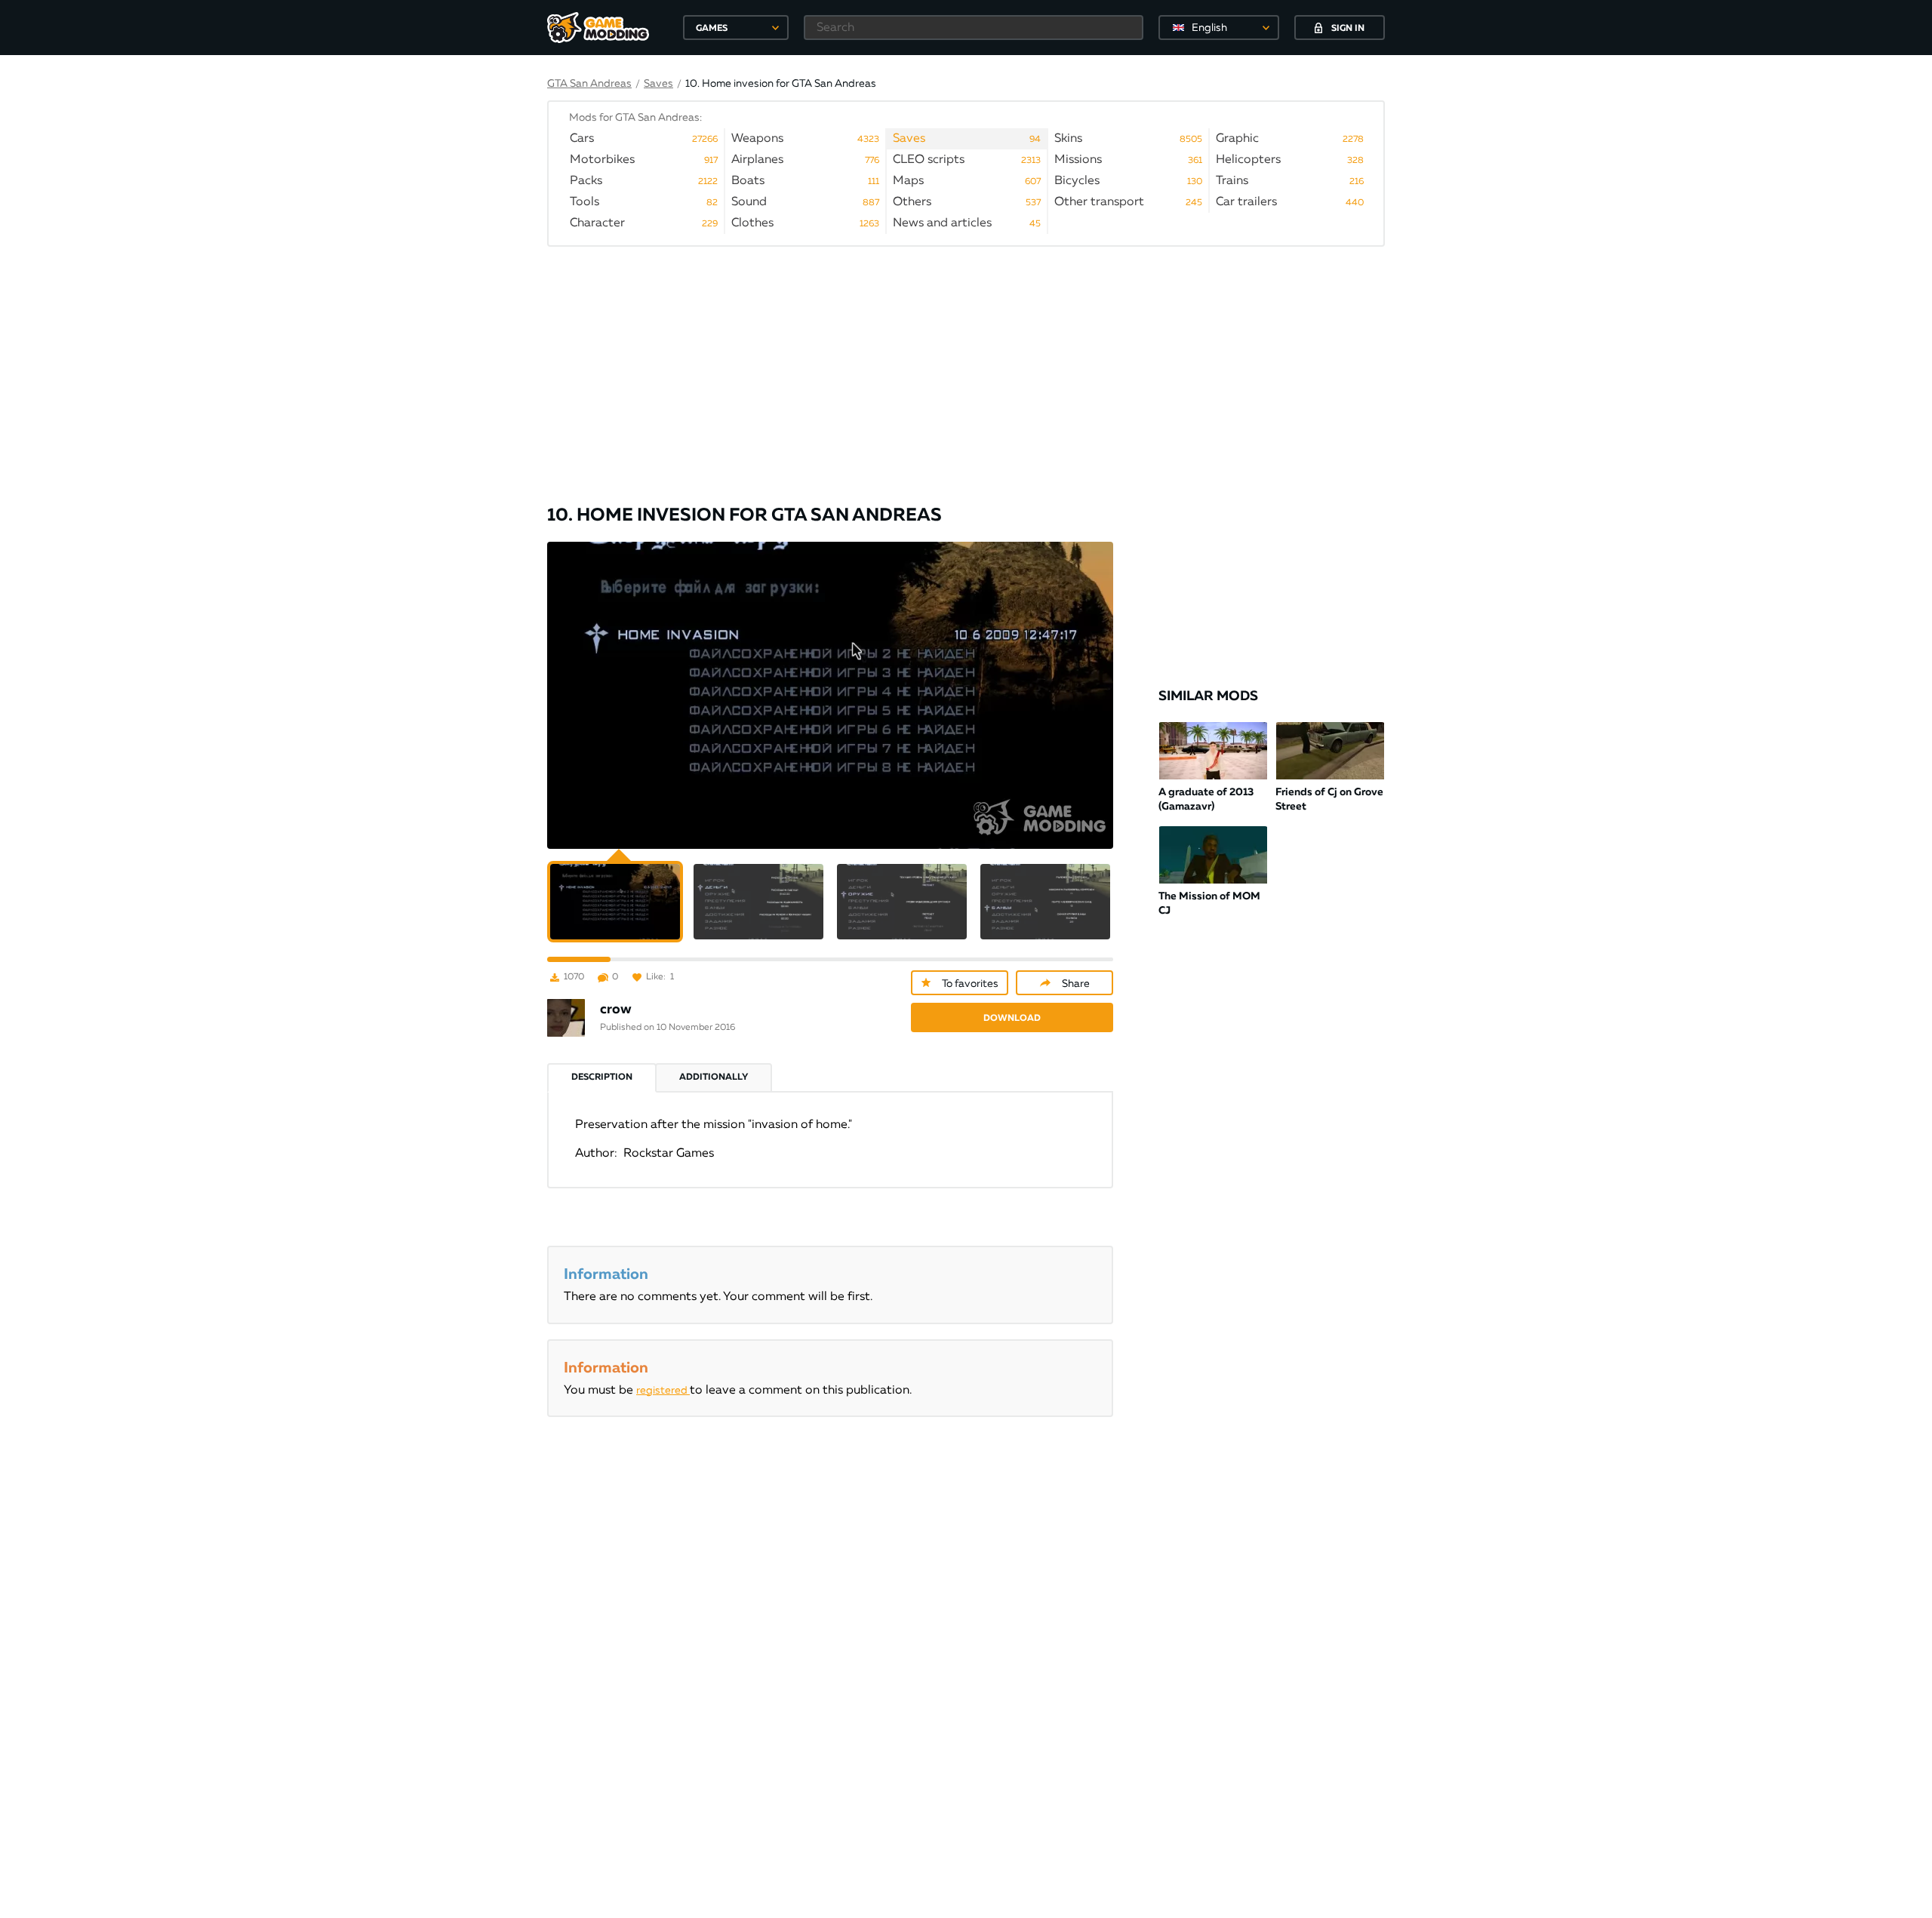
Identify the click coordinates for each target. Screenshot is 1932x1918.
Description (602, 1077)
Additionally (714, 1077)
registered (663, 1391)
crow (616, 1010)
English (1209, 28)
